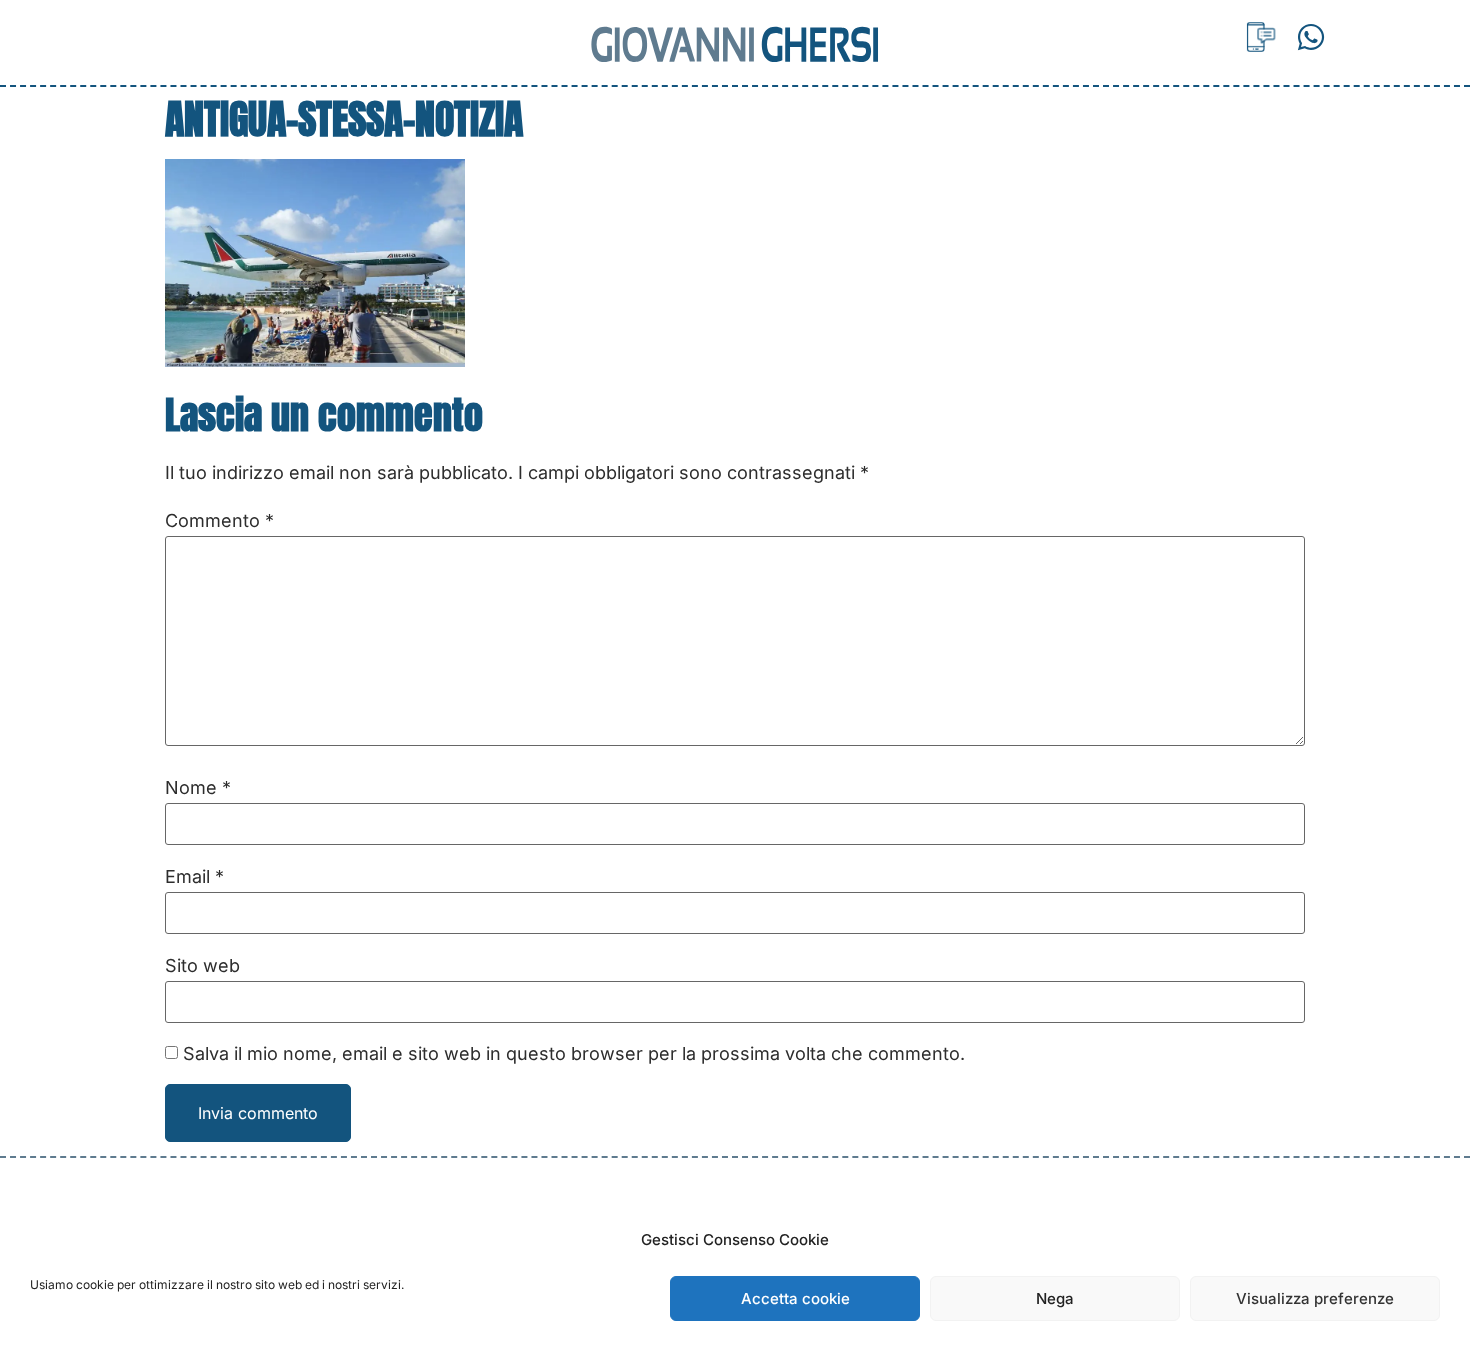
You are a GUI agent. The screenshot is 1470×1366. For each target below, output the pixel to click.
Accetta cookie (795, 1298)
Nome (198, 788)
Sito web (202, 966)
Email (194, 877)
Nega (1055, 1298)
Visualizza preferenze (1315, 1298)
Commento (219, 521)
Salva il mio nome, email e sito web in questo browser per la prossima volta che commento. (574, 1054)
